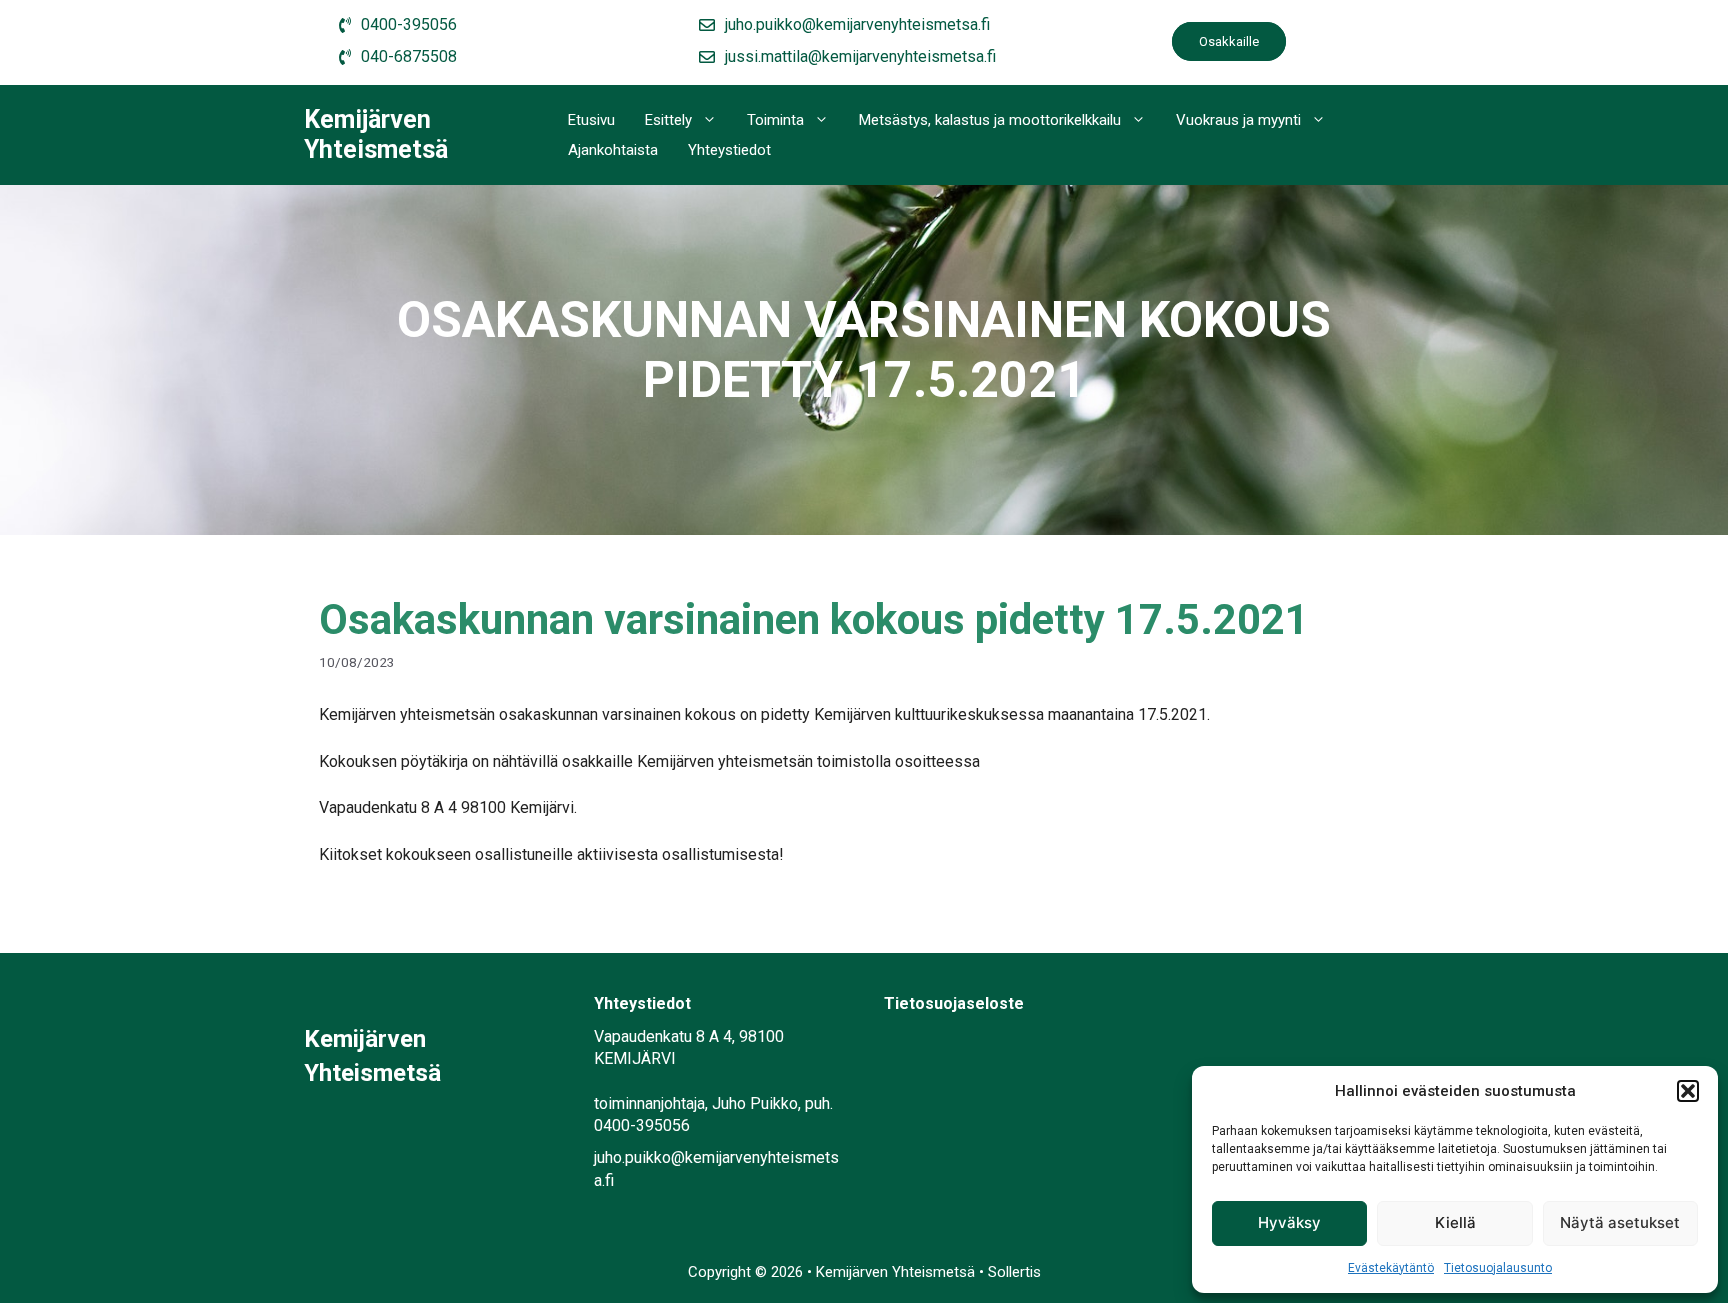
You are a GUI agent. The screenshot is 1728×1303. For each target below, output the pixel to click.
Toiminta (775, 120)
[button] (1688, 1091)
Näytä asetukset (1620, 1222)
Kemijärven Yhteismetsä (376, 134)
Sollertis (1014, 1272)
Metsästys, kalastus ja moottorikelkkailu (990, 120)
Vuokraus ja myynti (1238, 120)
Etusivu (591, 120)
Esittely (668, 120)
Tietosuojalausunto (1498, 1268)
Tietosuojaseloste (954, 1003)
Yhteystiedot (729, 150)
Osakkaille (1229, 41)
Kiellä (1455, 1222)
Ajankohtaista (613, 150)
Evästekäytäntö (1391, 1268)
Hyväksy (1289, 1222)
